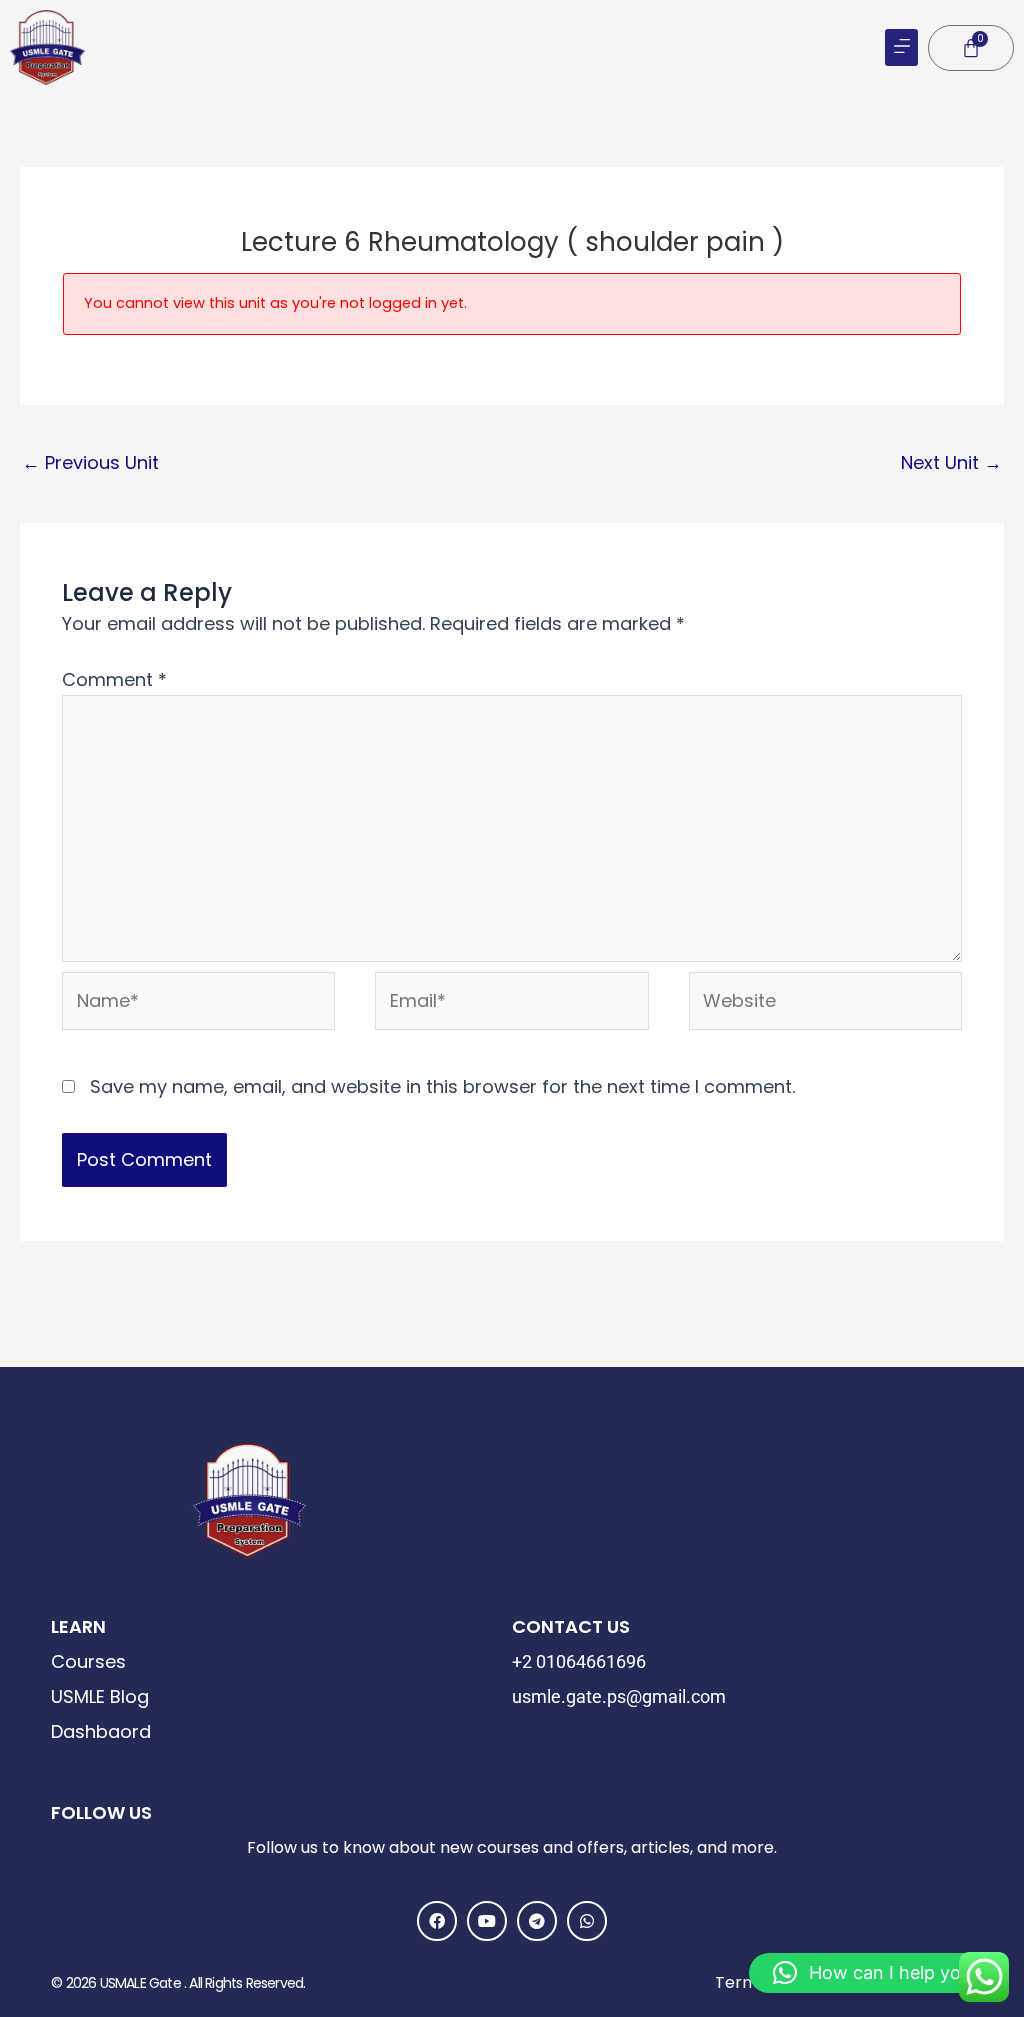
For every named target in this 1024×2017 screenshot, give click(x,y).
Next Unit (951, 462)
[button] (901, 47)
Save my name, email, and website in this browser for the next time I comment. (442, 1086)
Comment (114, 679)
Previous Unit (90, 462)
